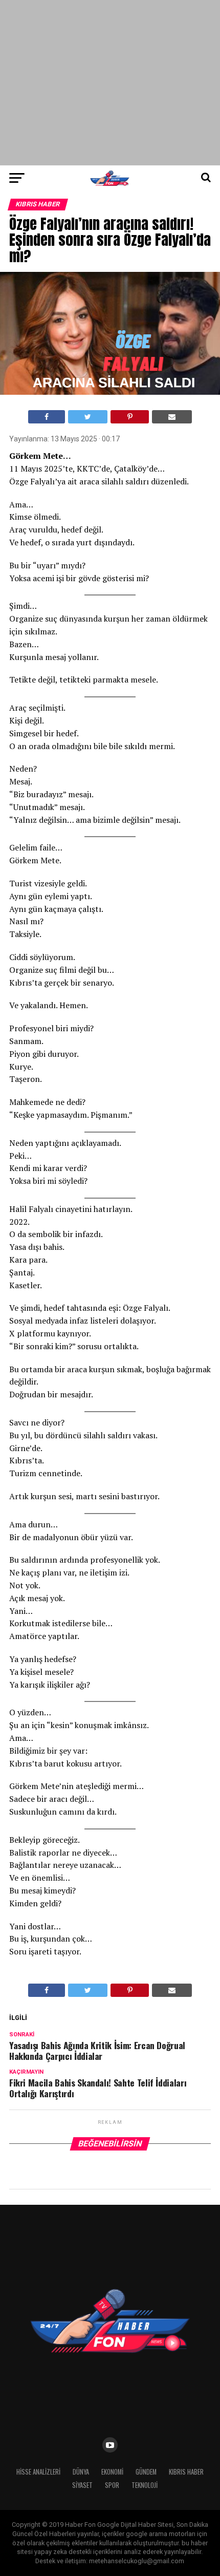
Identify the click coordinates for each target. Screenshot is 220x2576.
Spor (112, 2485)
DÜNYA (81, 2472)
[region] (110, 82)
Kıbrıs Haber (186, 2472)
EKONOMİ (112, 2472)
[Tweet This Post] (88, 417)
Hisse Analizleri (38, 2472)
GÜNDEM (146, 2472)
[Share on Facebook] (47, 417)
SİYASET (82, 2485)
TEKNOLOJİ (145, 2485)
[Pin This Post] (129, 417)
